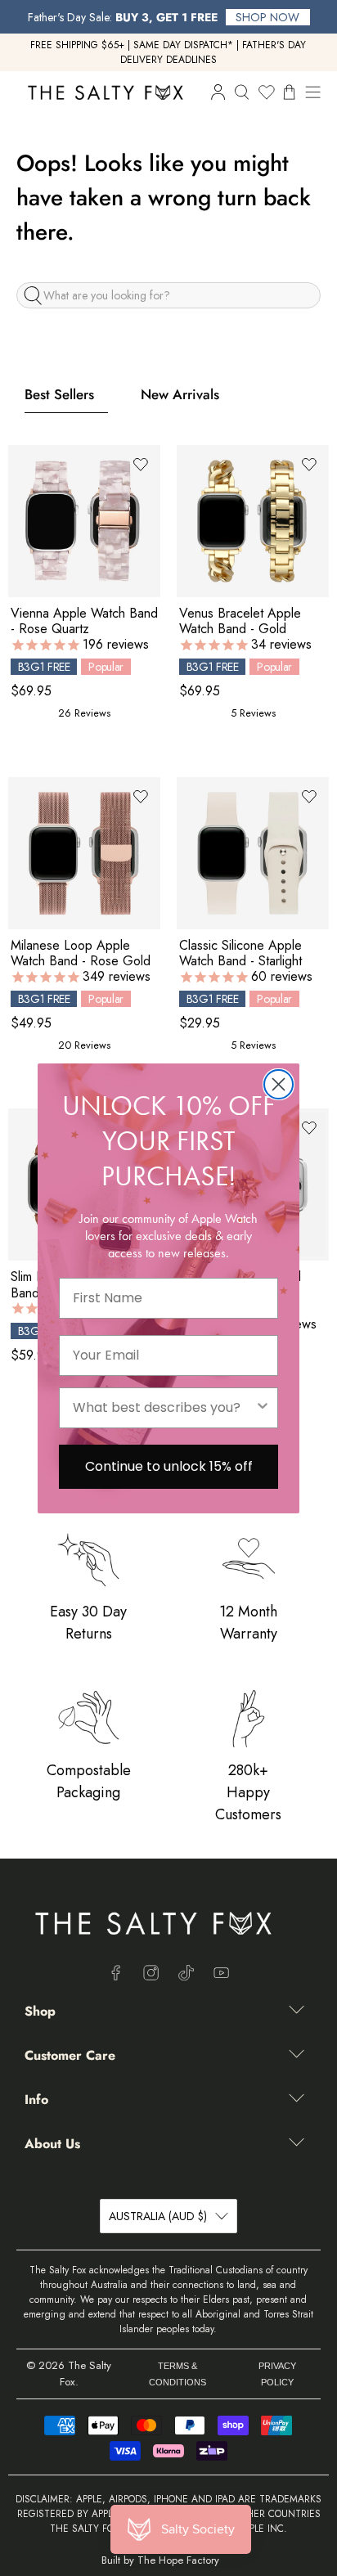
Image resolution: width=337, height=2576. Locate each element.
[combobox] (164, 1408)
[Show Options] (263, 1408)
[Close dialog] (279, 1084)
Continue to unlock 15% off (169, 1466)
